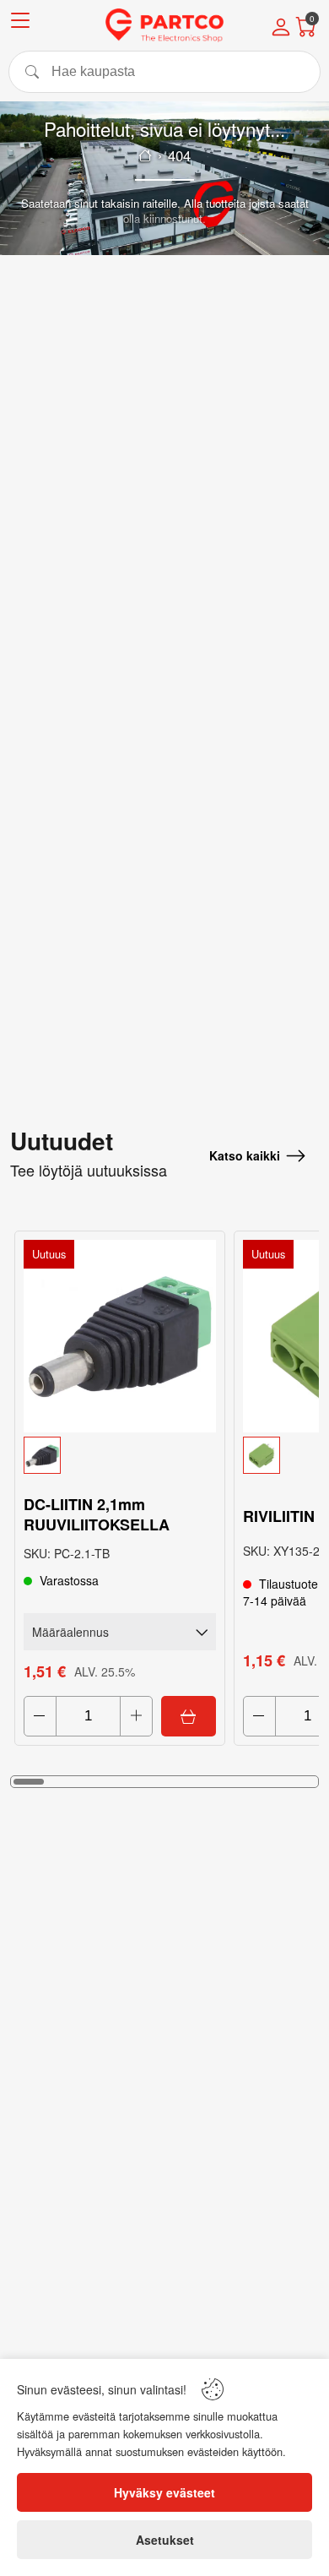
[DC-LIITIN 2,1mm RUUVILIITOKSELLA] (120, 1336)
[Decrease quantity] (40, 1716)
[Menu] (20, 23)
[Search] (164, 72)
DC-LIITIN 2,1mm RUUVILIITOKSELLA (97, 1514)
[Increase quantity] (136, 1716)
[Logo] (164, 25)
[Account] (281, 29)
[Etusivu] (145, 155)
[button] (120, 1455)
